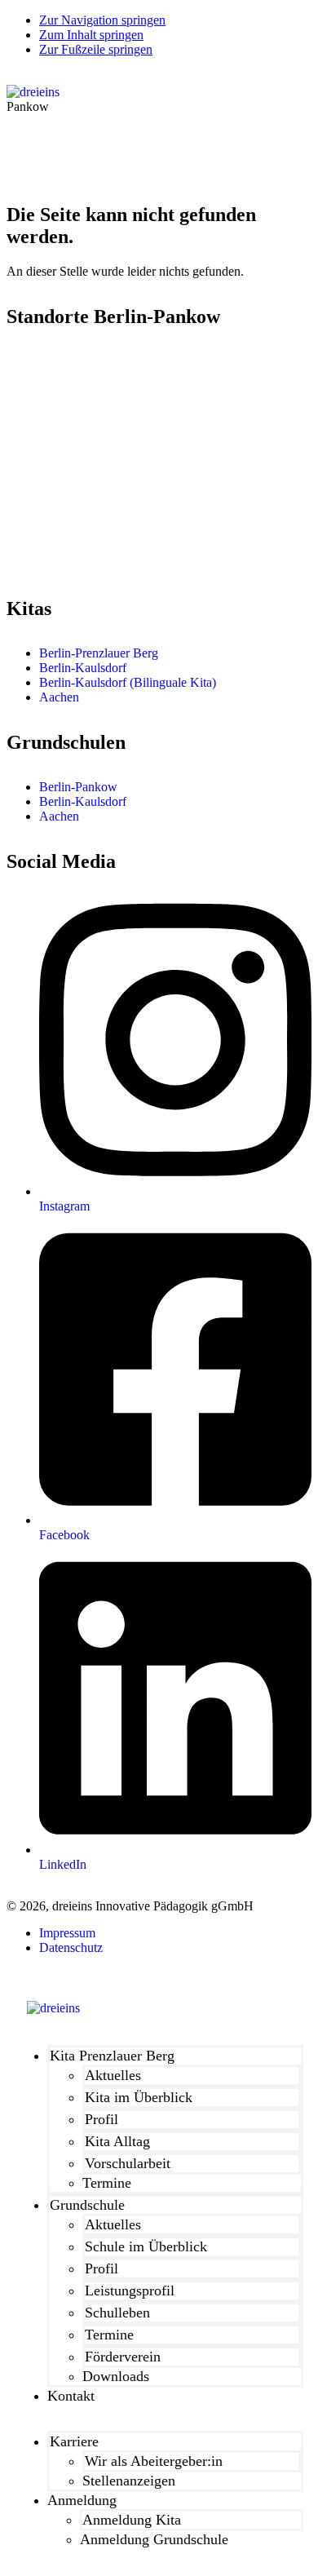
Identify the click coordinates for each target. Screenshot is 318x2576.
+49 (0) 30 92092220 (73, 549)
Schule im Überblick (146, 2246)
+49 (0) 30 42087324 (73, 420)
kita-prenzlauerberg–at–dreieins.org (97, 434)
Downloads (116, 2376)
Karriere (74, 2441)
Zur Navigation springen (102, 20)
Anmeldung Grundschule (154, 2539)
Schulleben (117, 2313)
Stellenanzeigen (129, 2481)
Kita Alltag (117, 2141)
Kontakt (71, 2396)
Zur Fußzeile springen (96, 49)
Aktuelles (113, 2075)
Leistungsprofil (130, 2291)
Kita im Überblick (139, 2097)
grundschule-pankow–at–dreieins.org (102, 563)
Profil (102, 2119)
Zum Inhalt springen (91, 35)
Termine (107, 2183)
